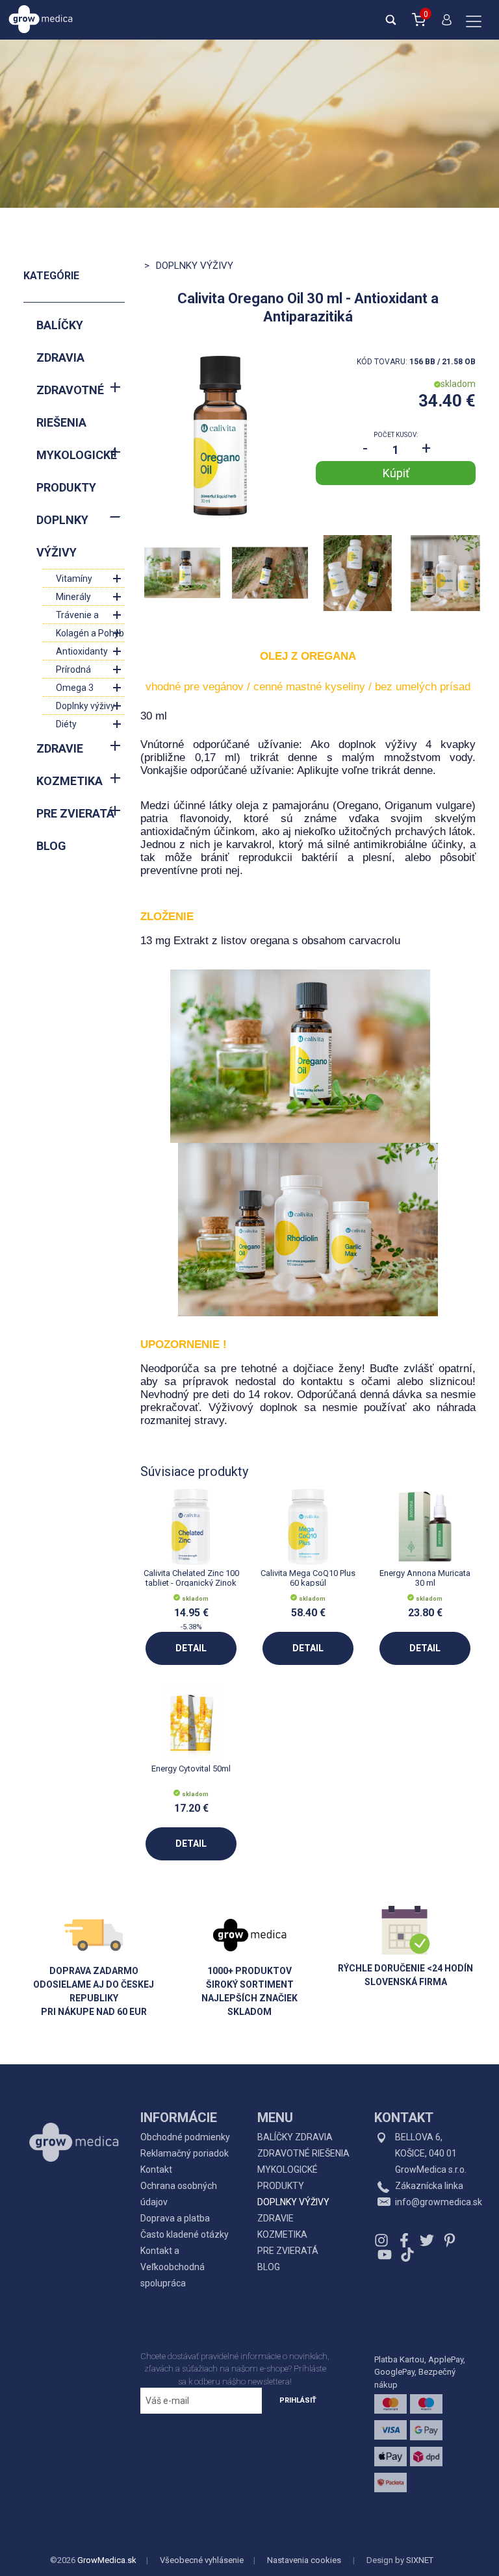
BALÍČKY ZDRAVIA (60, 341)
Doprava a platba (175, 2218)
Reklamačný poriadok (185, 2153)
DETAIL (191, 1648)
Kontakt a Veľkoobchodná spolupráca (173, 2267)
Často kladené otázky (185, 2234)
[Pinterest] (450, 2240)
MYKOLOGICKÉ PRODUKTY (77, 471)
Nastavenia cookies (304, 2560)
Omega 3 (75, 688)
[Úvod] (74, 2113)
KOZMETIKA (70, 781)
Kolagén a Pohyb (90, 633)
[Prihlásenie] (444, 25)
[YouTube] (385, 2255)
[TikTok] (406, 2255)
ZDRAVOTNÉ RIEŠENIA (70, 406)
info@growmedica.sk (439, 2202)
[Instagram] (383, 2240)
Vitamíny (74, 579)
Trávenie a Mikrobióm (78, 617)
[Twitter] (427, 2240)
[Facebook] (404, 2240)
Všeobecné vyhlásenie (202, 2560)
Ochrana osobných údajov (179, 2194)
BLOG (51, 846)
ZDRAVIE (60, 748)
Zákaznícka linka (429, 2186)
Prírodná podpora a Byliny (90, 671)
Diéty (66, 724)
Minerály (73, 597)
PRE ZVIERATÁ (75, 813)
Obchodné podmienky (185, 2137)
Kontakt (156, 2170)
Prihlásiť (298, 2400)
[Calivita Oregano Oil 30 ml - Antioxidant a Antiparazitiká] (220, 436)
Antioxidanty (82, 651)
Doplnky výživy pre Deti (85, 707)
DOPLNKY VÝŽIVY (62, 536)
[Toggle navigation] (474, 23)
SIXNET (420, 2560)
